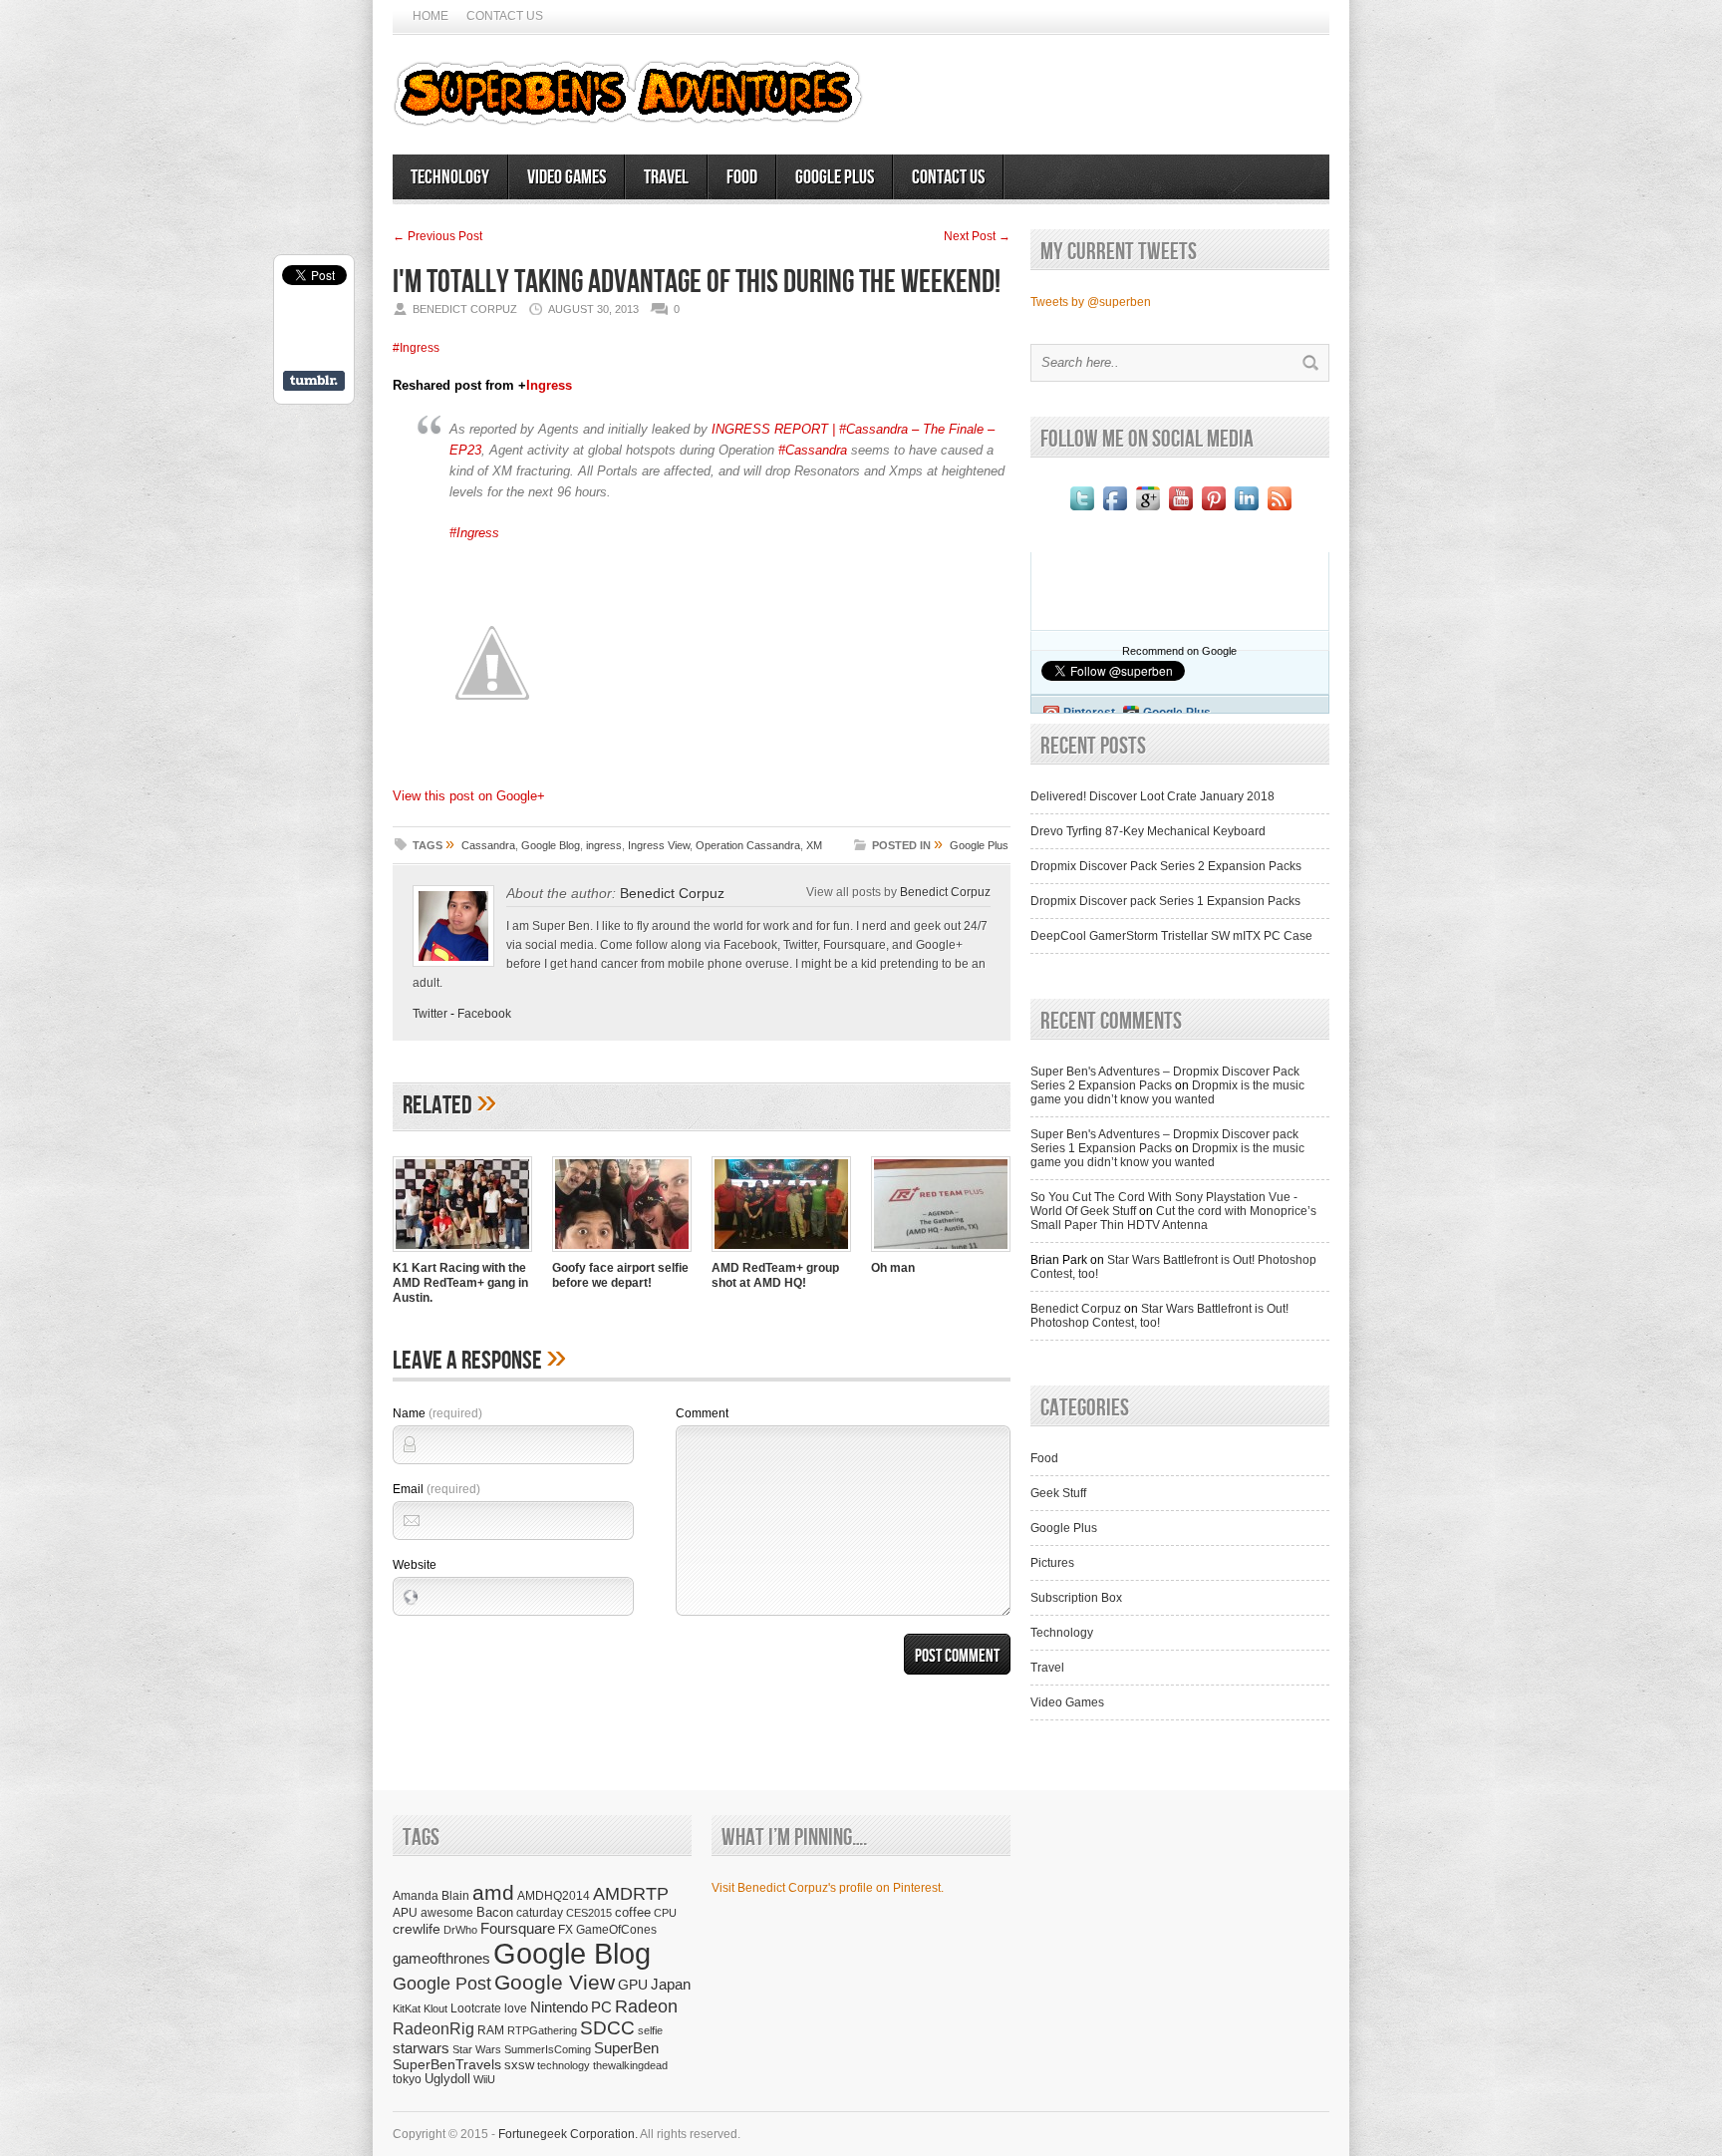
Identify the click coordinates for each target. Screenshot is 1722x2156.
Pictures (1052, 1563)
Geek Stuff (1058, 1493)
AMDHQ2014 (554, 1896)
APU (405, 1912)
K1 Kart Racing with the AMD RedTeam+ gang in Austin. (460, 1283)
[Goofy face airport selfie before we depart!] (622, 1254)
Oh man (893, 1268)
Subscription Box (1076, 1598)
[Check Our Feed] (1279, 510)
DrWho (460, 1930)
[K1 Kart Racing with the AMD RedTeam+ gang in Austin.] (462, 1254)
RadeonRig (433, 2029)
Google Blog (551, 845)
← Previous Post (437, 236)
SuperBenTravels (447, 2065)
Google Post (442, 1984)
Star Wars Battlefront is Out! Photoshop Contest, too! (1159, 1316)
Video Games (567, 177)
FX (566, 1930)
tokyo (407, 2079)
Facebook (484, 1014)
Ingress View (659, 845)
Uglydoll (447, 2079)
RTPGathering (542, 2030)
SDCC (607, 2028)
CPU (665, 1913)
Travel (666, 177)
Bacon (495, 1912)
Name (437, 1413)
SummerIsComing (548, 2049)
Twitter (430, 1014)
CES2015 (589, 1913)
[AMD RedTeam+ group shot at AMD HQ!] (781, 1254)
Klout (435, 2008)
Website (415, 1565)
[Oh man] (941, 1254)
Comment (702, 1413)
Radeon (646, 2006)
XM (814, 845)
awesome (447, 1912)
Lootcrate (476, 2008)
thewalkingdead (630, 2065)
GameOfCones (616, 1929)
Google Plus (835, 177)
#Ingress (416, 348)
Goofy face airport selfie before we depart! (620, 1275)
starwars (421, 2048)
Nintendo (559, 2007)
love (516, 2008)
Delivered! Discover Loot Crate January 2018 (1152, 796)
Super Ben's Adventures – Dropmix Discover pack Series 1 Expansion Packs (1164, 1141)
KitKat (407, 2008)
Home (430, 16)
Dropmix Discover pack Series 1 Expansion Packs (1165, 901)
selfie (650, 2030)
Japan (671, 1984)
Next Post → (977, 236)
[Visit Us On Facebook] (1115, 510)
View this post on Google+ (469, 796)
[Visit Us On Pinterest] (1213, 510)
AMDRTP (631, 1893)
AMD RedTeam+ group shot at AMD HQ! (775, 1275)
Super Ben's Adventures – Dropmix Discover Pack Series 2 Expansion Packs (1165, 1078)
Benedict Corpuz (672, 893)
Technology (450, 177)
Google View (555, 1983)
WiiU (484, 2079)
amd (493, 1892)
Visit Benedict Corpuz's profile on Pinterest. (828, 1888)
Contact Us (505, 16)
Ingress (549, 385)
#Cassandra (813, 450)
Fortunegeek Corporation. (568, 2134)
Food (742, 177)
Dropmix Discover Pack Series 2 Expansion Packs (1166, 866)
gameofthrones (441, 1959)
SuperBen (626, 2048)
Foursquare (518, 1928)
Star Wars (477, 2049)
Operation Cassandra (748, 845)
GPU (633, 1985)
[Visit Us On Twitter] (1082, 510)
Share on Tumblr (314, 381)
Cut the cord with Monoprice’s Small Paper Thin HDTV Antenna (1173, 1218)
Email (436, 1489)
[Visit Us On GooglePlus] (1148, 510)
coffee (633, 1912)
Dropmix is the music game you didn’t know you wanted (1167, 1092)
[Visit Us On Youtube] (1180, 510)
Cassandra (488, 845)
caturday (540, 1912)
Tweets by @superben (1091, 302)
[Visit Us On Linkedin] (1246, 510)
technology (564, 2065)
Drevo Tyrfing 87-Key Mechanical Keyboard (1148, 831)
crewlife (417, 1929)
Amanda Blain (431, 1895)
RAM (491, 2030)
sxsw (519, 2065)
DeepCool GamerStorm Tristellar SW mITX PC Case (1171, 936)
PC (601, 2007)
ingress (604, 845)
